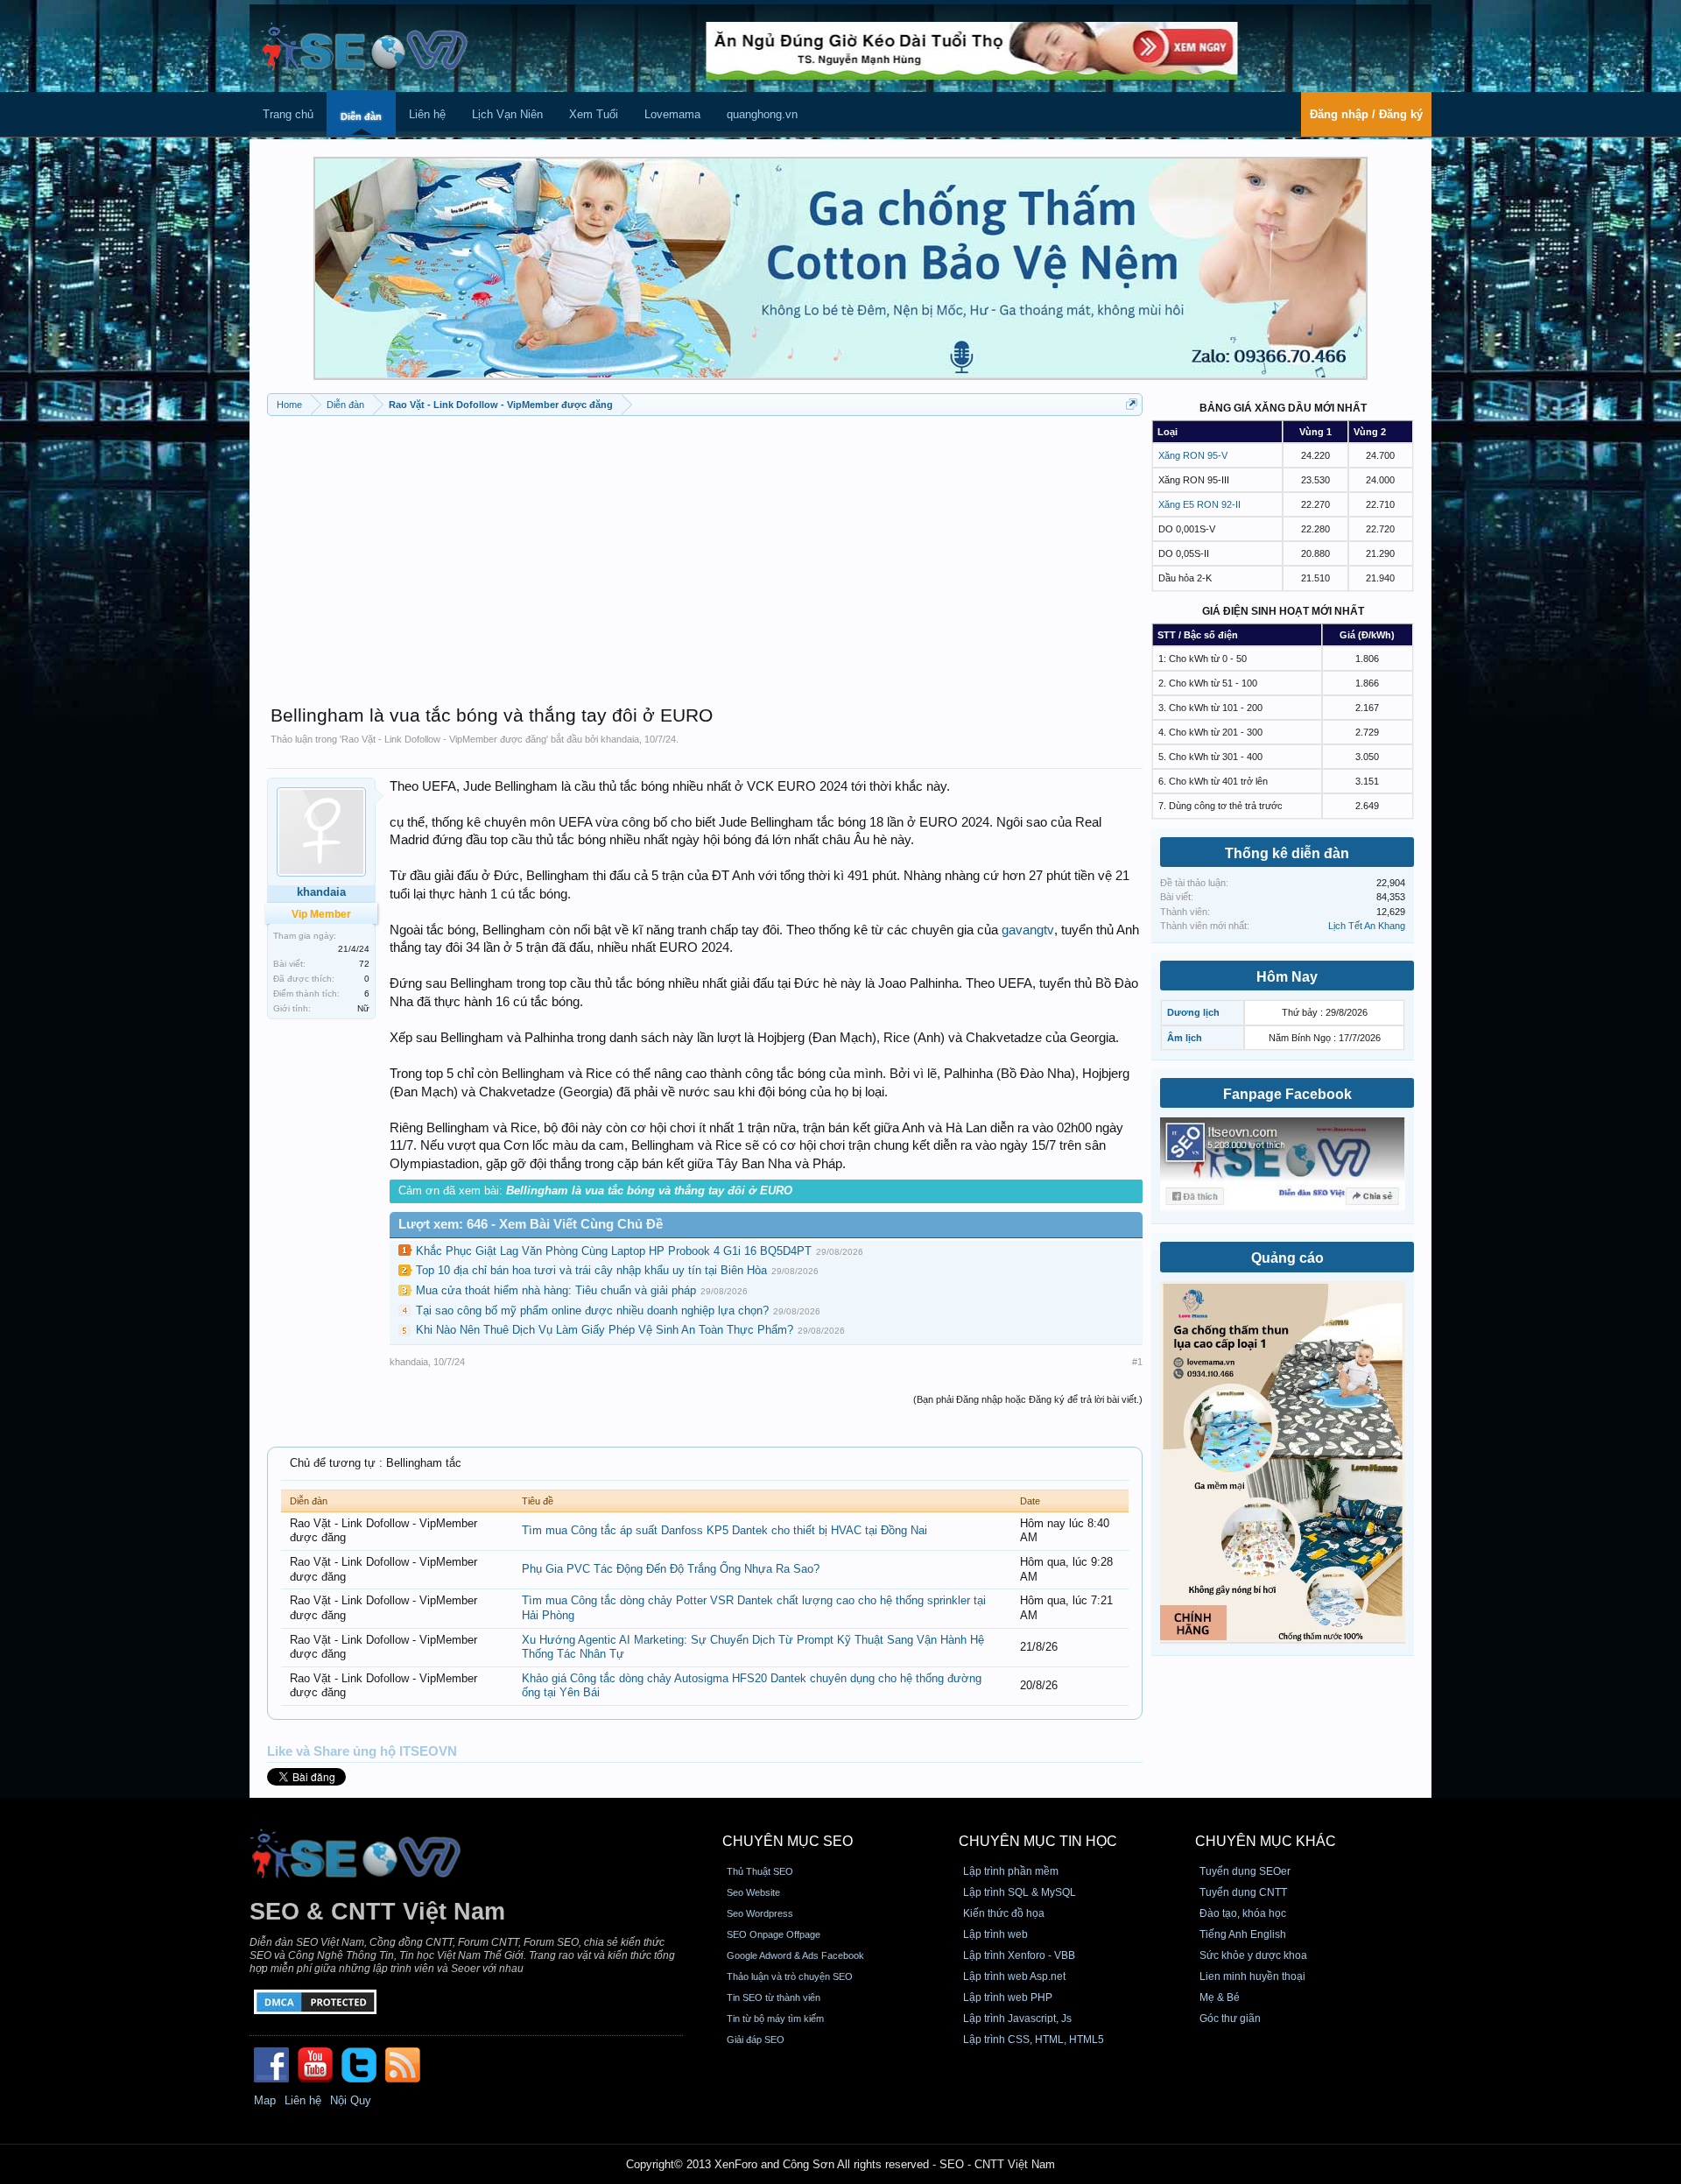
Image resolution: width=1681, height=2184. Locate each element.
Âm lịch (1185, 1038)
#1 (1137, 1362)
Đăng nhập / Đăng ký (1366, 114)
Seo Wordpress (760, 1913)
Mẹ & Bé (1220, 1997)
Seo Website (753, 1892)
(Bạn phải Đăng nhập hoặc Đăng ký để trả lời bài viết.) (1028, 1399)
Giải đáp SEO (756, 2040)
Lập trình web (995, 1934)
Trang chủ (288, 114)
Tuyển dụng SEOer (1245, 1871)
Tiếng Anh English (1243, 1934)
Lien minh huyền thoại (1252, 1976)
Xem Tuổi (594, 114)
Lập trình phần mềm (1011, 1871)
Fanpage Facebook (1287, 1094)
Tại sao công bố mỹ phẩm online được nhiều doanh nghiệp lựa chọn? (592, 1310)
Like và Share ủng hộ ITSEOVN (362, 1751)
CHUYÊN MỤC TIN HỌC (1038, 1841)
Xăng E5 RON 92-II (1199, 504)
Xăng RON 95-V (1193, 455)
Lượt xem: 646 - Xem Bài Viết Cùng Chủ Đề (531, 1224)
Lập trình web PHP (1008, 1997)
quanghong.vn (762, 114)
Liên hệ (427, 114)
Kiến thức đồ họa (1004, 1913)
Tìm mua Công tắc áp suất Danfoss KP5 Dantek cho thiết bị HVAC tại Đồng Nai (724, 1530)
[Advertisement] (705, 552)
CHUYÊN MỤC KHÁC (1266, 1841)
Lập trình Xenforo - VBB (1019, 1955)
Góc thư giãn (1230, 2018)
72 (364, 964)
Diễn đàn (361, 116)
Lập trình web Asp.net (1014, 1976)
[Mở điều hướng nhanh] (1132, 404)
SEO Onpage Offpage (774, 1934)
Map (265, 2100)
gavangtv (1028, 930)
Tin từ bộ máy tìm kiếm (775, 2018)
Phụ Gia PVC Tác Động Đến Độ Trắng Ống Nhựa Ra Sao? (671, 1569)
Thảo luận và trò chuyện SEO (790, 1976)
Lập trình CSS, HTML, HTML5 (1034, 2040)
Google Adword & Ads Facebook (795, 1955)
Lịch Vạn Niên (507, 114)
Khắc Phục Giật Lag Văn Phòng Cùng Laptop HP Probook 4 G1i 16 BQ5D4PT (614, 1251)
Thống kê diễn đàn (1287, 853)
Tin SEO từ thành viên (774, 1997)
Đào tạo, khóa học (1243, 1913)
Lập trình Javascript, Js (1017, 2018)
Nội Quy (351, 2100)
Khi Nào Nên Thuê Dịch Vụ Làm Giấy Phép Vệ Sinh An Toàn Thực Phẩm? (605, 1330)
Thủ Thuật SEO (760, 1871)
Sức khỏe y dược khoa (1253, 1955)
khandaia (620, 739)
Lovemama (672, 114)
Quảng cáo (1287, 1258)
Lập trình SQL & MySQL (1020, 1892)
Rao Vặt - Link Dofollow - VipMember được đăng (444, 739)
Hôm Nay (1287, 977)
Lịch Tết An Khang (1367, 926)
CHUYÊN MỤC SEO (788, 1841)
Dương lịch (1193, 1012)
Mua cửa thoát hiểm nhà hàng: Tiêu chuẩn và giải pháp (556, 1290)
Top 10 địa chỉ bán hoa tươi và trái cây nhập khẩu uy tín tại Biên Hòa (591, 1270)
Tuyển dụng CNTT (1243, 1892)
